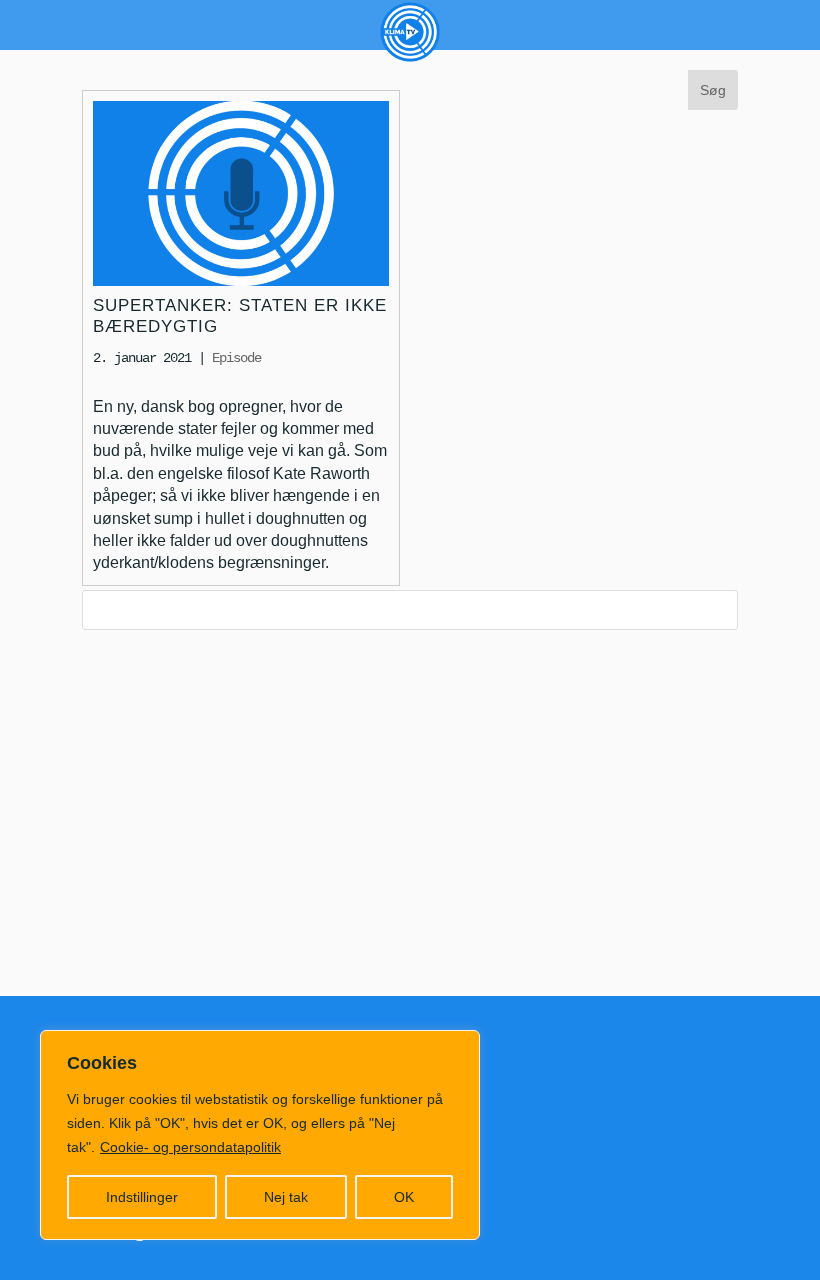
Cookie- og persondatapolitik (190, 1147)
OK (404, 1197)
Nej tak (286, 1197)
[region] (260, 1135)
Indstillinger (142, 1197)
